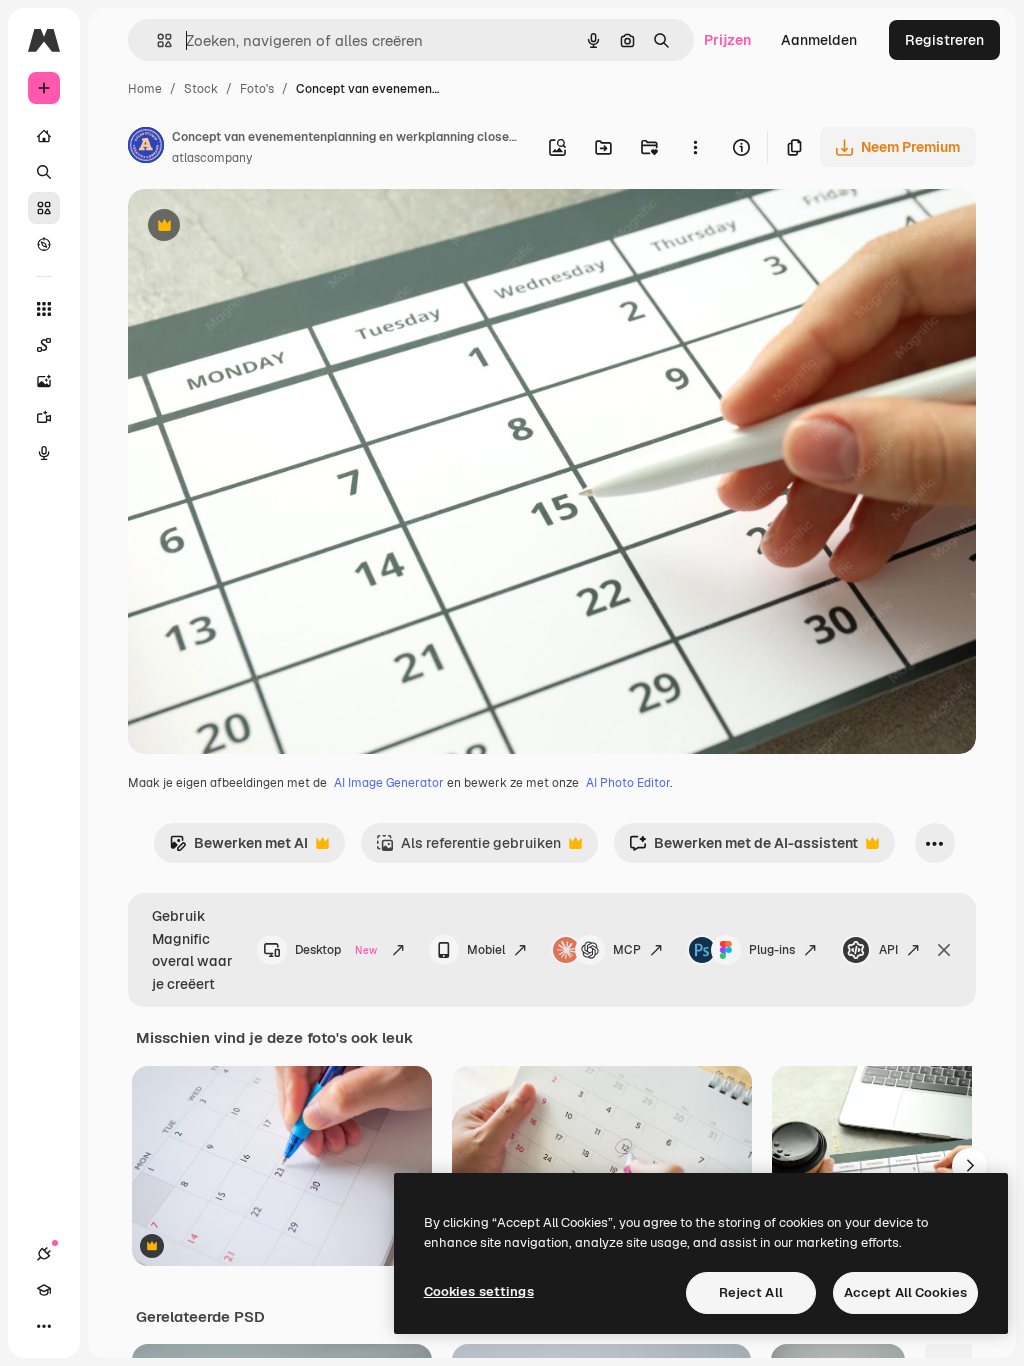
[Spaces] (44, 345)
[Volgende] (970, 1166)
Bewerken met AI (238, 848)
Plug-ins (772, 950)
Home (145, 89)
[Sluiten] (944, 950)
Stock (201, 89)
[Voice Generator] (44, 453)
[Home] (44, 136)
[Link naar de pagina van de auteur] (146, 148)
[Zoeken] (44, 172)
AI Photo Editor (628, 783)
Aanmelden (819, 40)
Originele (259, 227)
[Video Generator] (44, 417)
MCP (627, 950)
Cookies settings (479, 1291)
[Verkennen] (44, 244)
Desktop (336, 950)
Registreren (944, 40)
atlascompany (212, 158)
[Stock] (44, 208)
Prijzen (727, 40)
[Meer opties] (695, 147)
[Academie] (44, 1290)
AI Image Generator (389, 783)
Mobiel (486, 950)
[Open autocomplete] (156, 40)
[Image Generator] (44, 381)
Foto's (257, 89)
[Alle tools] (44, 309)
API (888, 950)
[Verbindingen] (44, 1254)
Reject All (751, 1292)
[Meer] (44, 1326)
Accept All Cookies (905, 1292)
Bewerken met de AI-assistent (743, 848)
